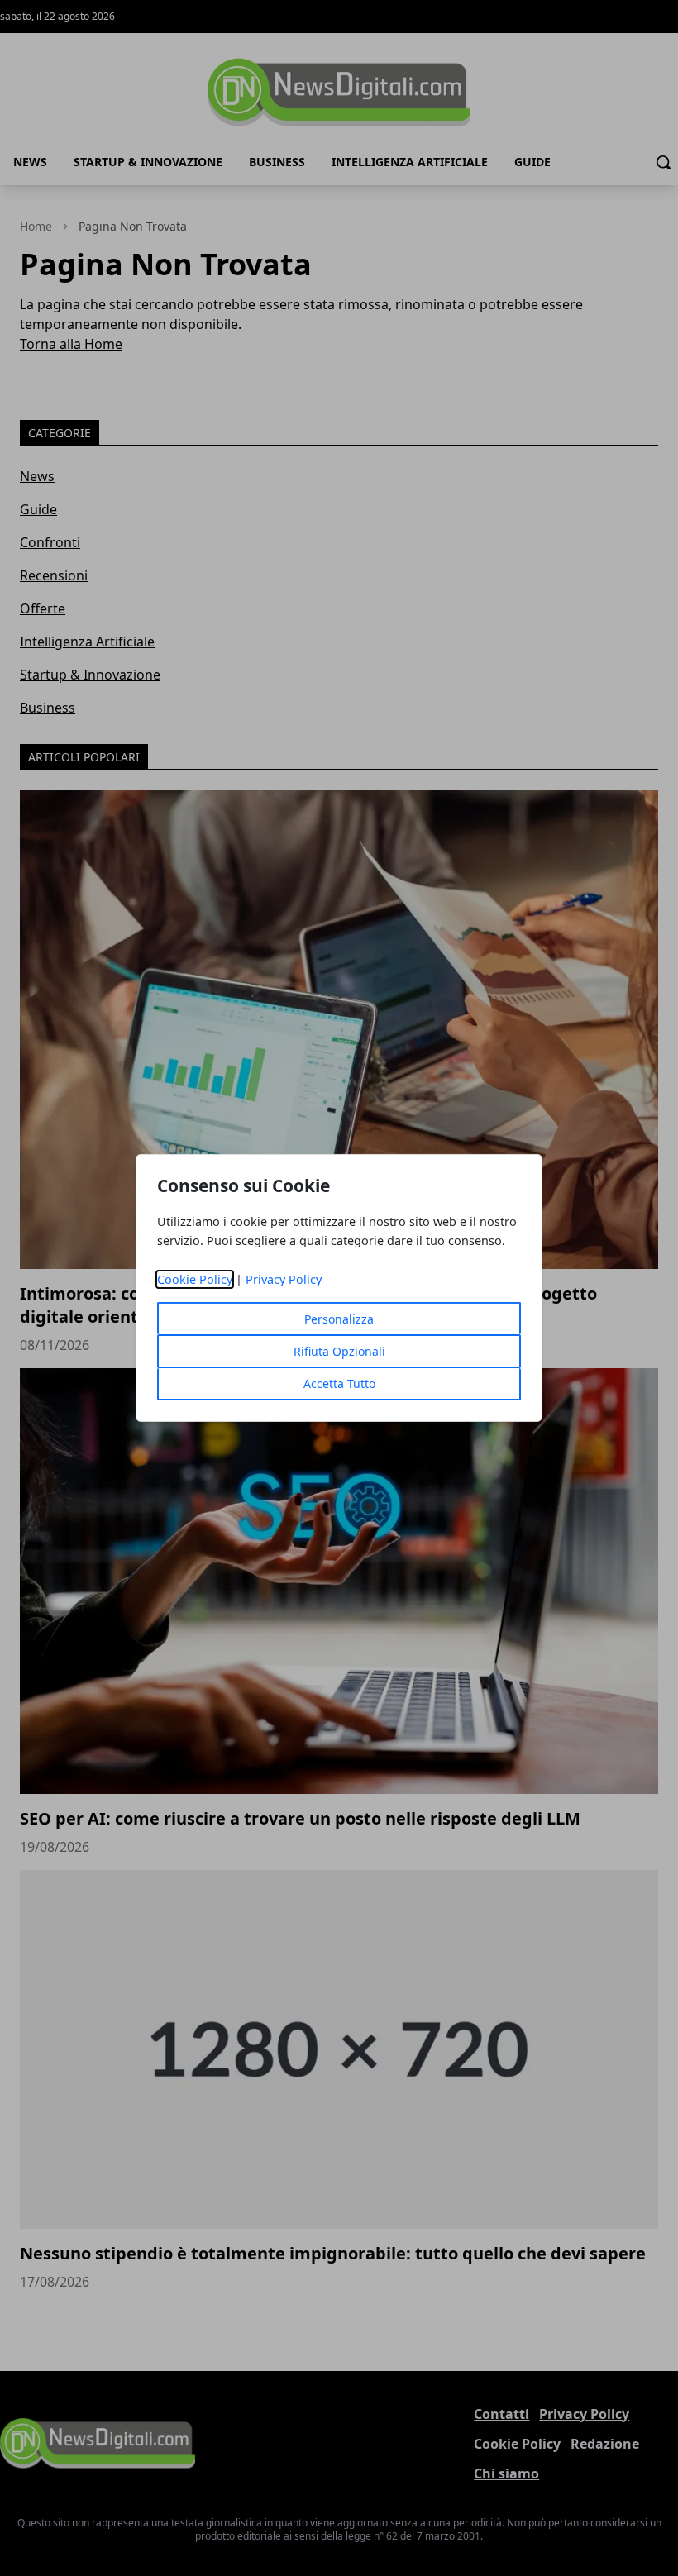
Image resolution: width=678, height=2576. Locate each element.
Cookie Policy (195, 1279)
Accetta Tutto (339, 1383)
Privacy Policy (284, 1279)
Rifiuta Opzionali (339, 1351)
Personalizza (339, 1319)
